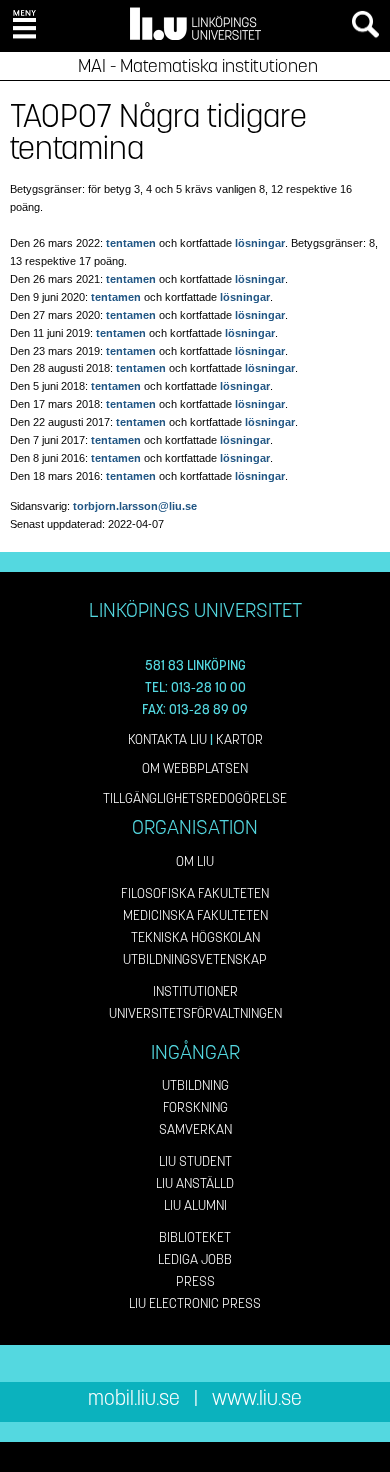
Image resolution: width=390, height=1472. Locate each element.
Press (195, 1281)
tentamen (131, 243)
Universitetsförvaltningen (195, 1013)
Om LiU (195, 861)
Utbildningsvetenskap (195, 959)
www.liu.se (257, 1398)
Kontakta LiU (167, 739)
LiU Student (195, 1161)
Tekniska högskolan (195, 937)
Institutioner (195, 991)
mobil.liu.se (134, 1398)
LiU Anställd (195, 1183)
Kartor (239, 739)
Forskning (195, 1107)
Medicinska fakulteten (195, 915)
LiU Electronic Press (195, 1303)
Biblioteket (195, 1237)
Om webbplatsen (195, 768)
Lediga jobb (195, 1259)
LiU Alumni (195, 1205)
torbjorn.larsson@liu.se (135, 506)
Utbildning (195, 1085)
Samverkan (195, 1129)
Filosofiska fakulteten (195, 893)
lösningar (260, 243)
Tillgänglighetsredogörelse (195, 798)
